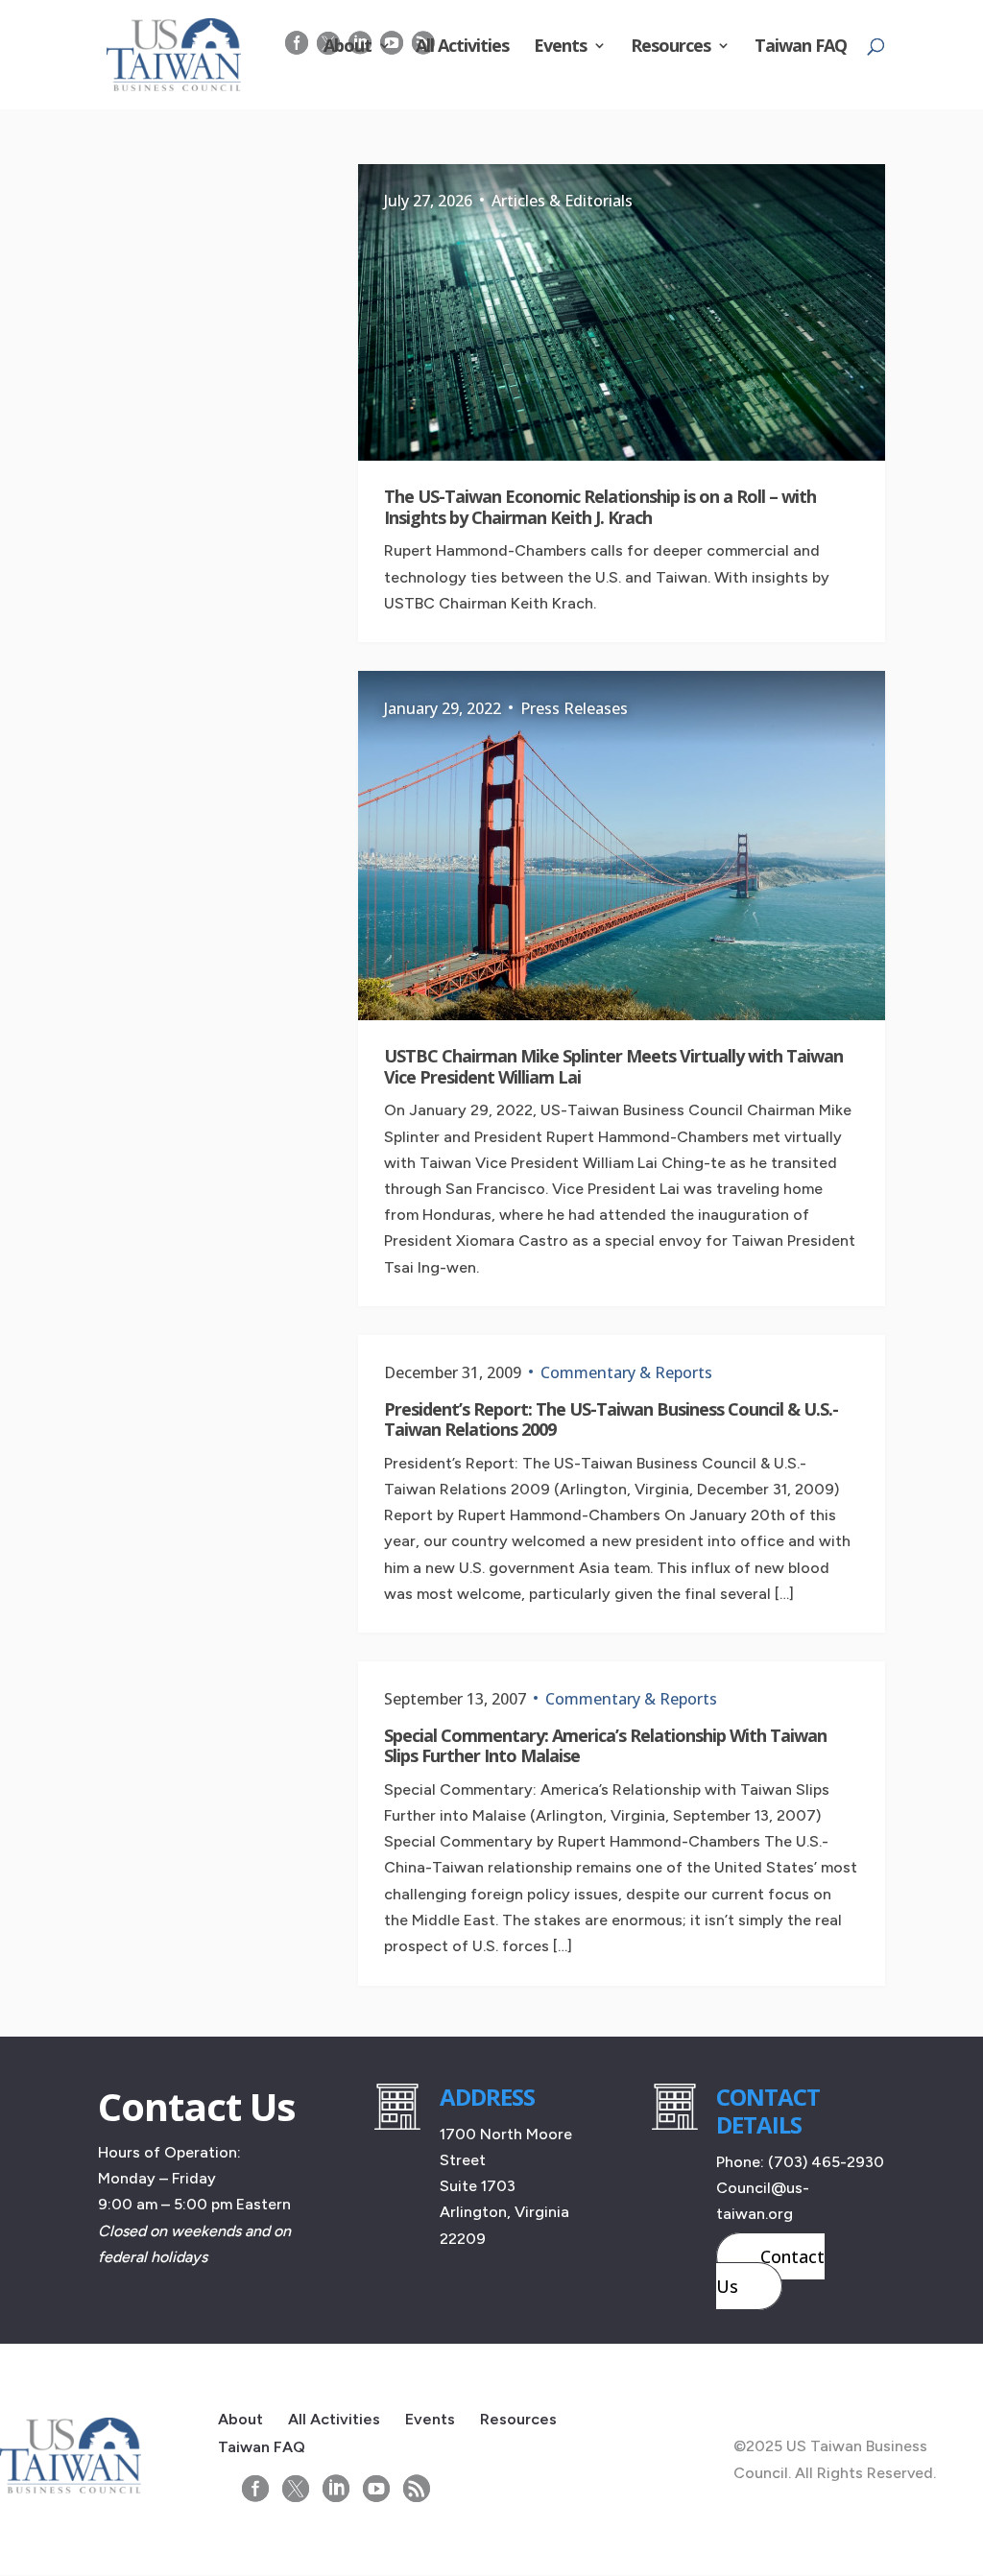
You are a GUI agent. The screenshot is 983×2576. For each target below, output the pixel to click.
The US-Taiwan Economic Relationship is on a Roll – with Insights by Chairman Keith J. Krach (600, 507)
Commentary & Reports (626, 1372)
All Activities (462, 48)
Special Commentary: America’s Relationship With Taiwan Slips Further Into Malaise (605, 1746)
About (348, 48)
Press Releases (574, 708)
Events (560, 48)
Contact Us (770, 2271)
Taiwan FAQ (801, 48)
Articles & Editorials (562, 201)
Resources (671, 48)
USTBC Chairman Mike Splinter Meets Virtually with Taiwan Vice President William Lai (613, 1066)
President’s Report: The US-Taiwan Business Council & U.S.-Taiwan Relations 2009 (611, 1419)
